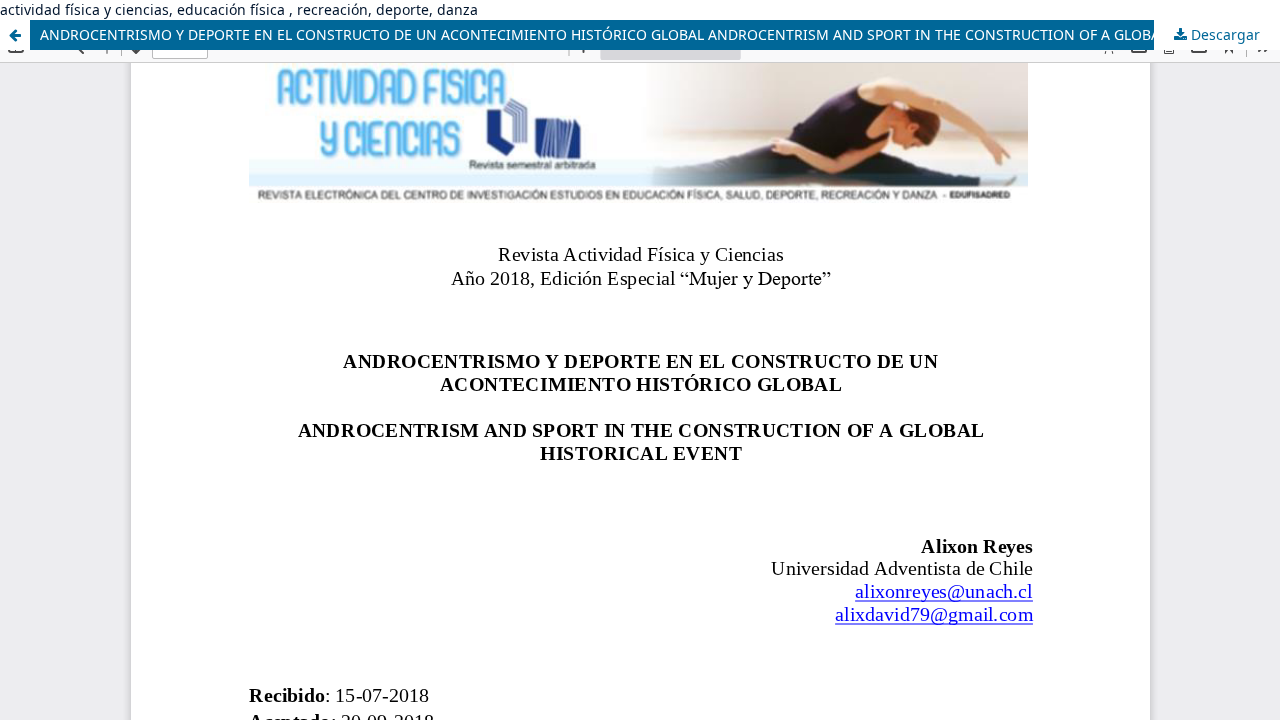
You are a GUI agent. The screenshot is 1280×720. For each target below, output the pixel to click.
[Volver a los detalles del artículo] (15, 35)
